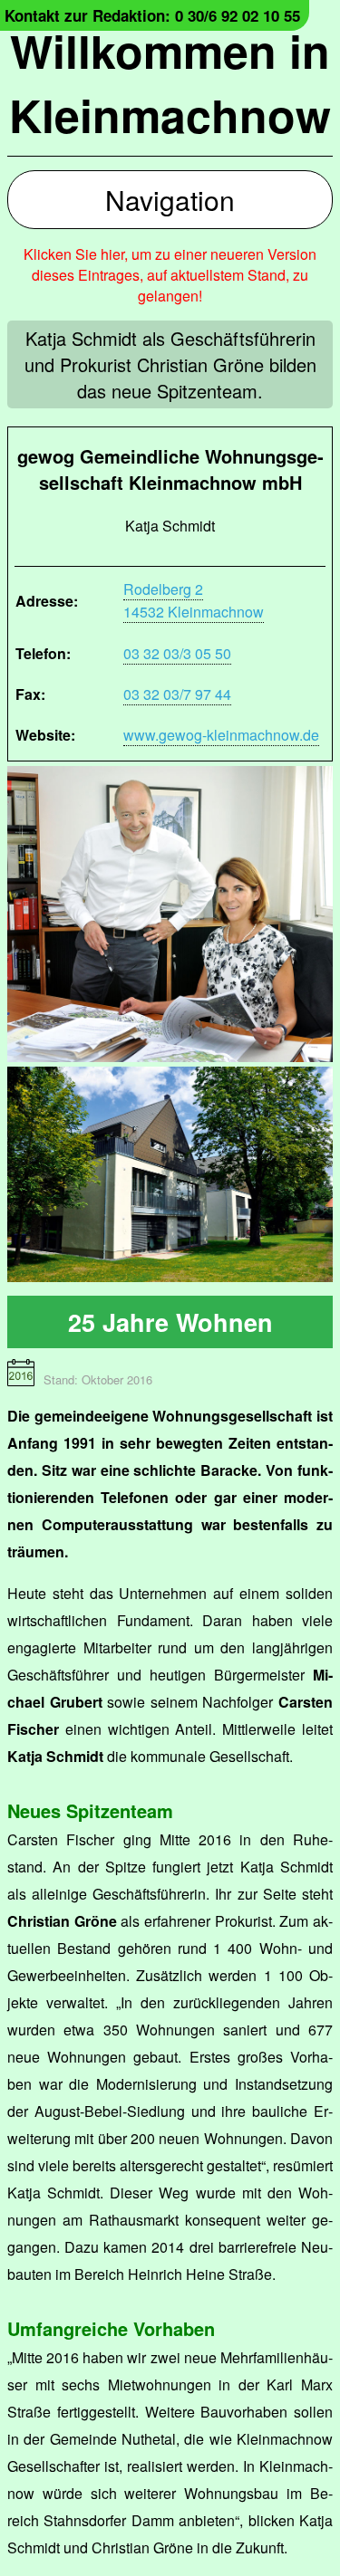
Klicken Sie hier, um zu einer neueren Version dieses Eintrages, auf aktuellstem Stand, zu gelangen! (170, 275)
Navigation (170, 200)
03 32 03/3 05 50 (177, 653)
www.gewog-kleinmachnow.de (221, 735)
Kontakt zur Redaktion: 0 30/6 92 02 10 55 (152, 15)
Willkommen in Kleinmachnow (170, 82)
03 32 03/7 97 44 (177, 694)
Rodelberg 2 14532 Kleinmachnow (194, 600)
